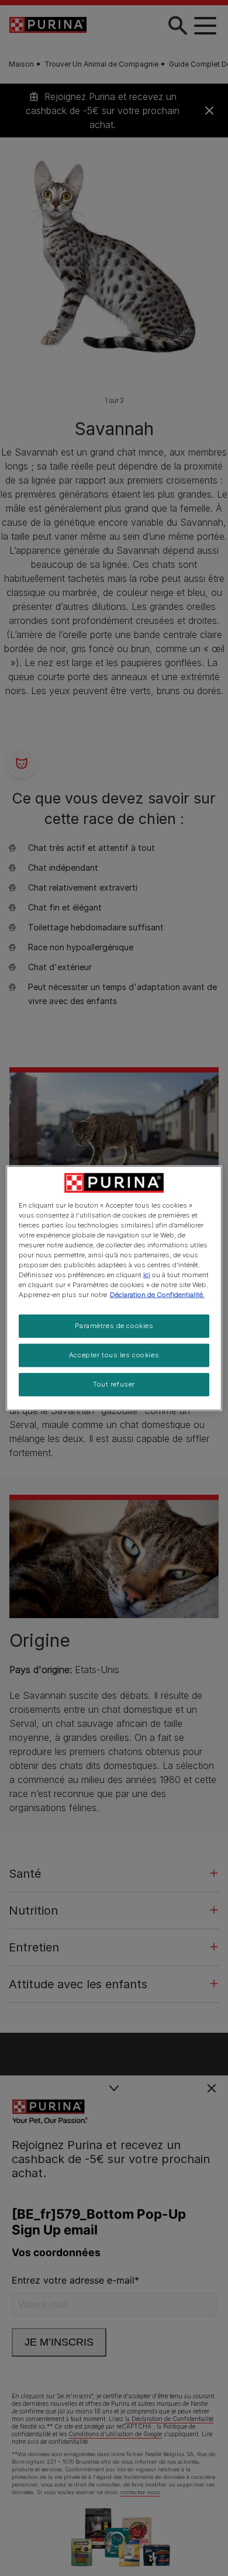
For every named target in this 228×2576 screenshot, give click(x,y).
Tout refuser (114, 1384)
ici (147, 1275)
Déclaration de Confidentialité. (157, 1295)
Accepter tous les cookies (114, 1355)
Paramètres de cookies (114, 1326)
